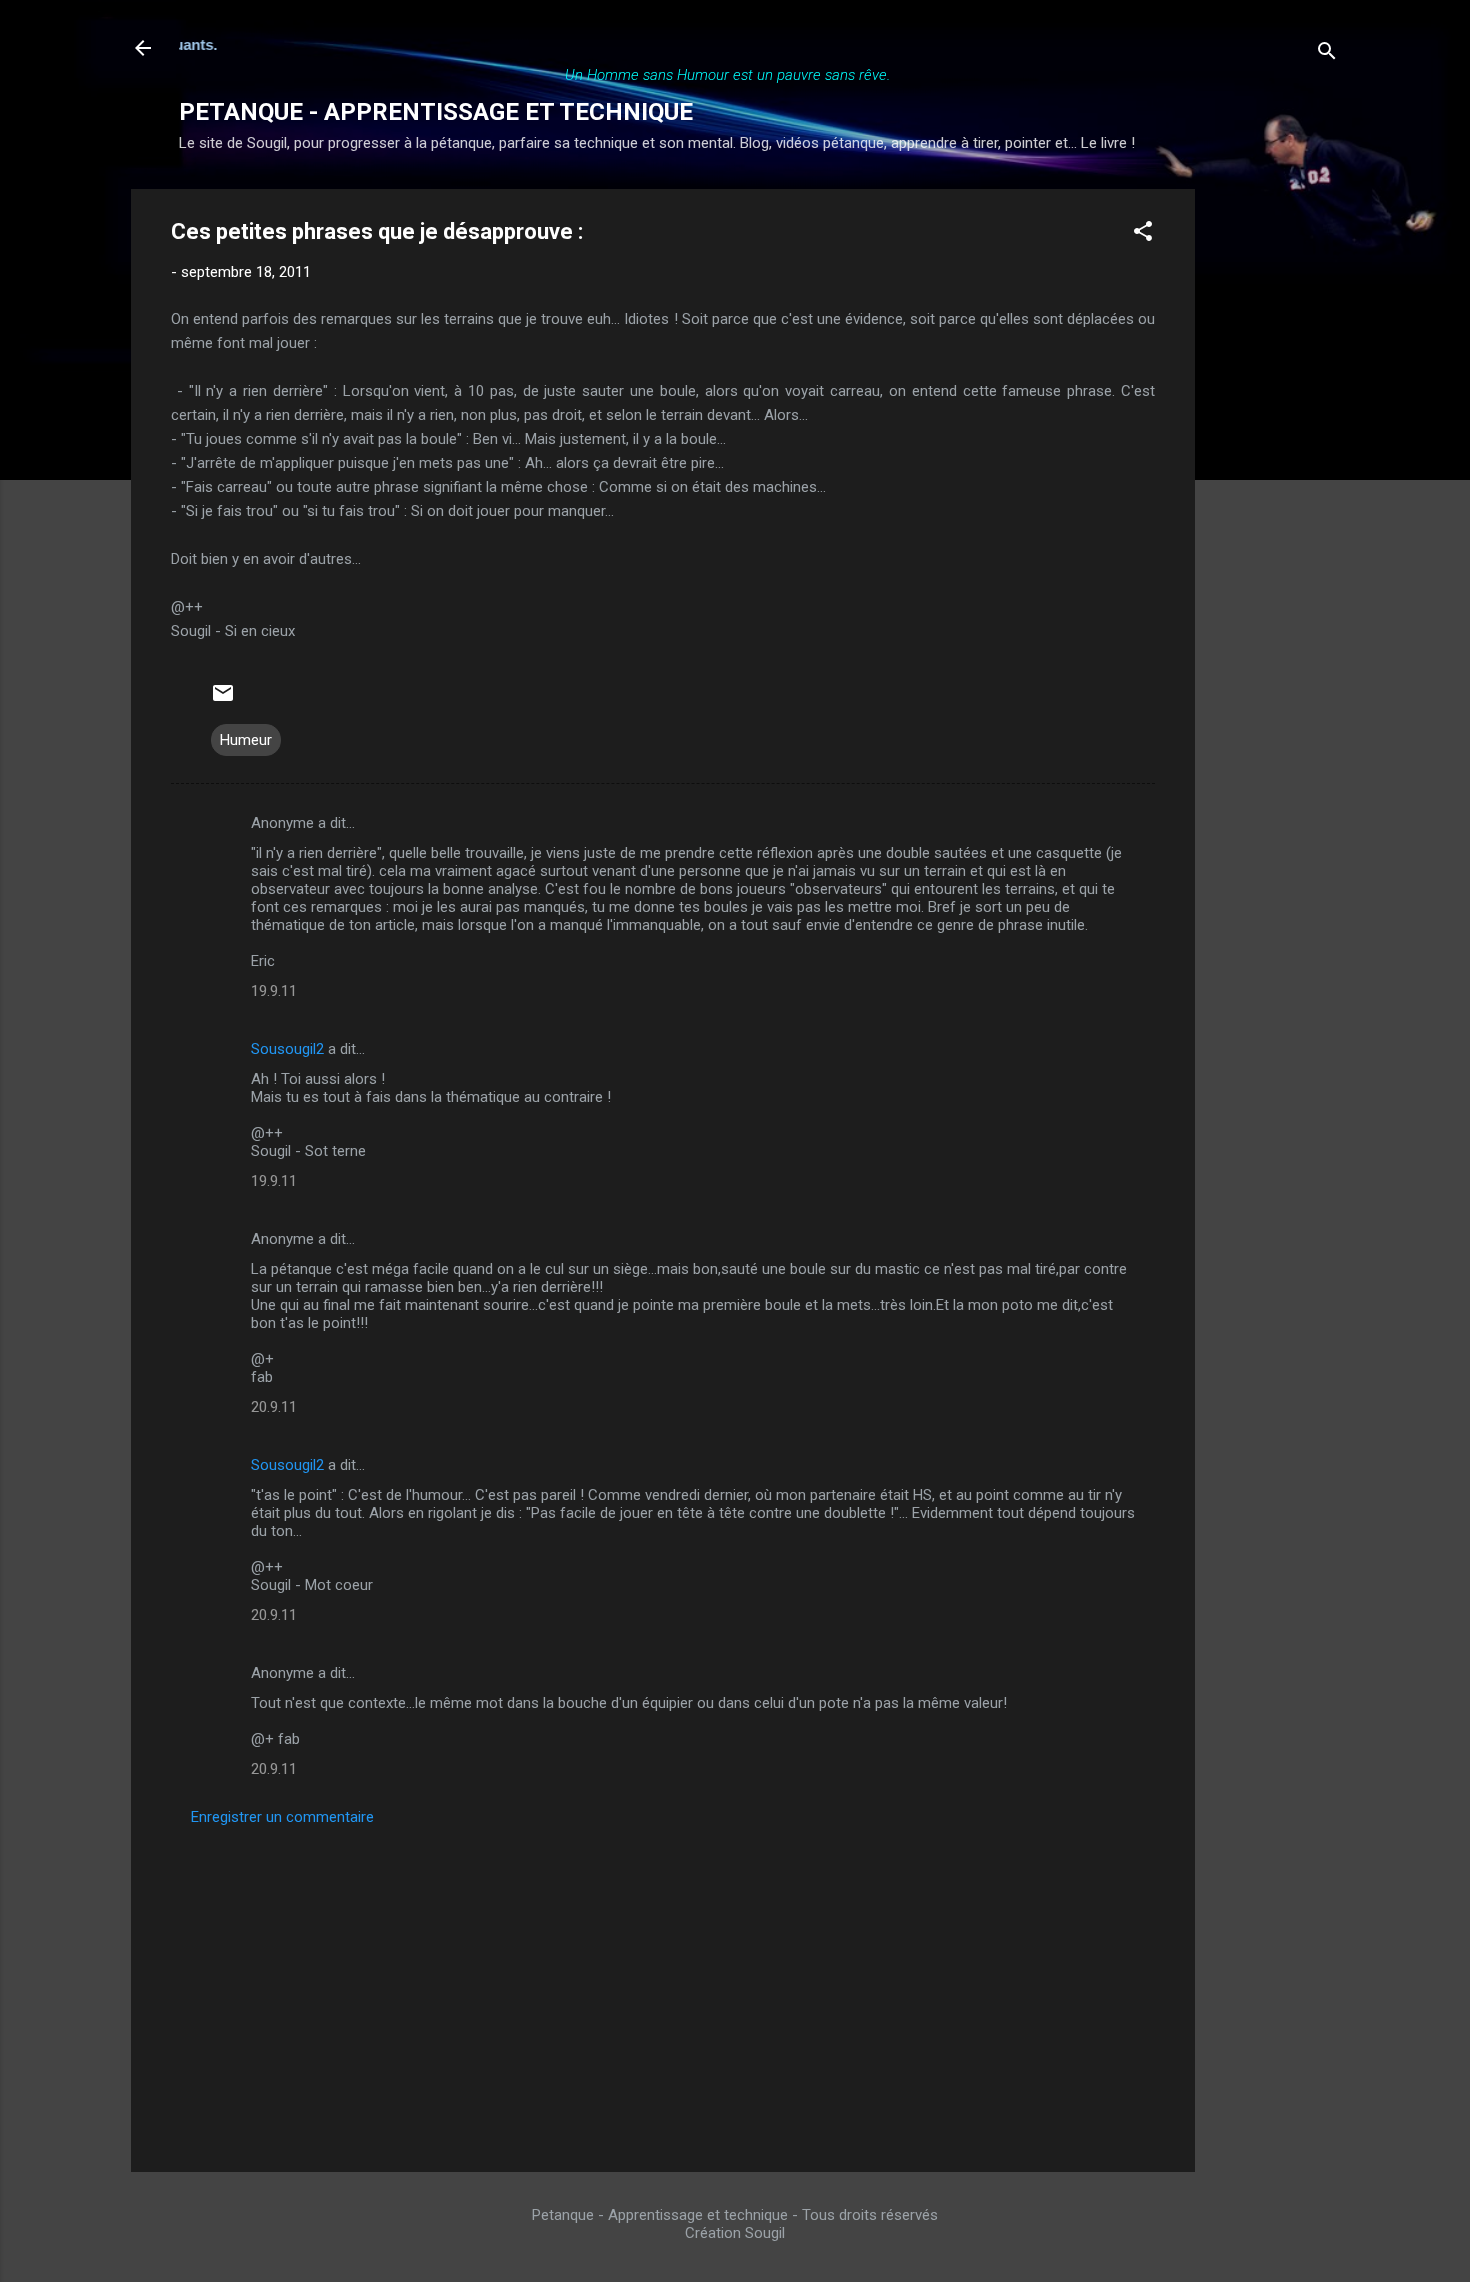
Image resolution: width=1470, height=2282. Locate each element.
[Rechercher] (1327, 54)
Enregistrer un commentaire (282, 1817)
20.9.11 (274, 1407)
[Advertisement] (1275, 489)
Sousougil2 (287, 1049)
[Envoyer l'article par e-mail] (223, 700)
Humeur (246, 740)
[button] (1143, 234)
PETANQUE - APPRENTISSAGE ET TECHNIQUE (436, 112)
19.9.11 (274, 991)
